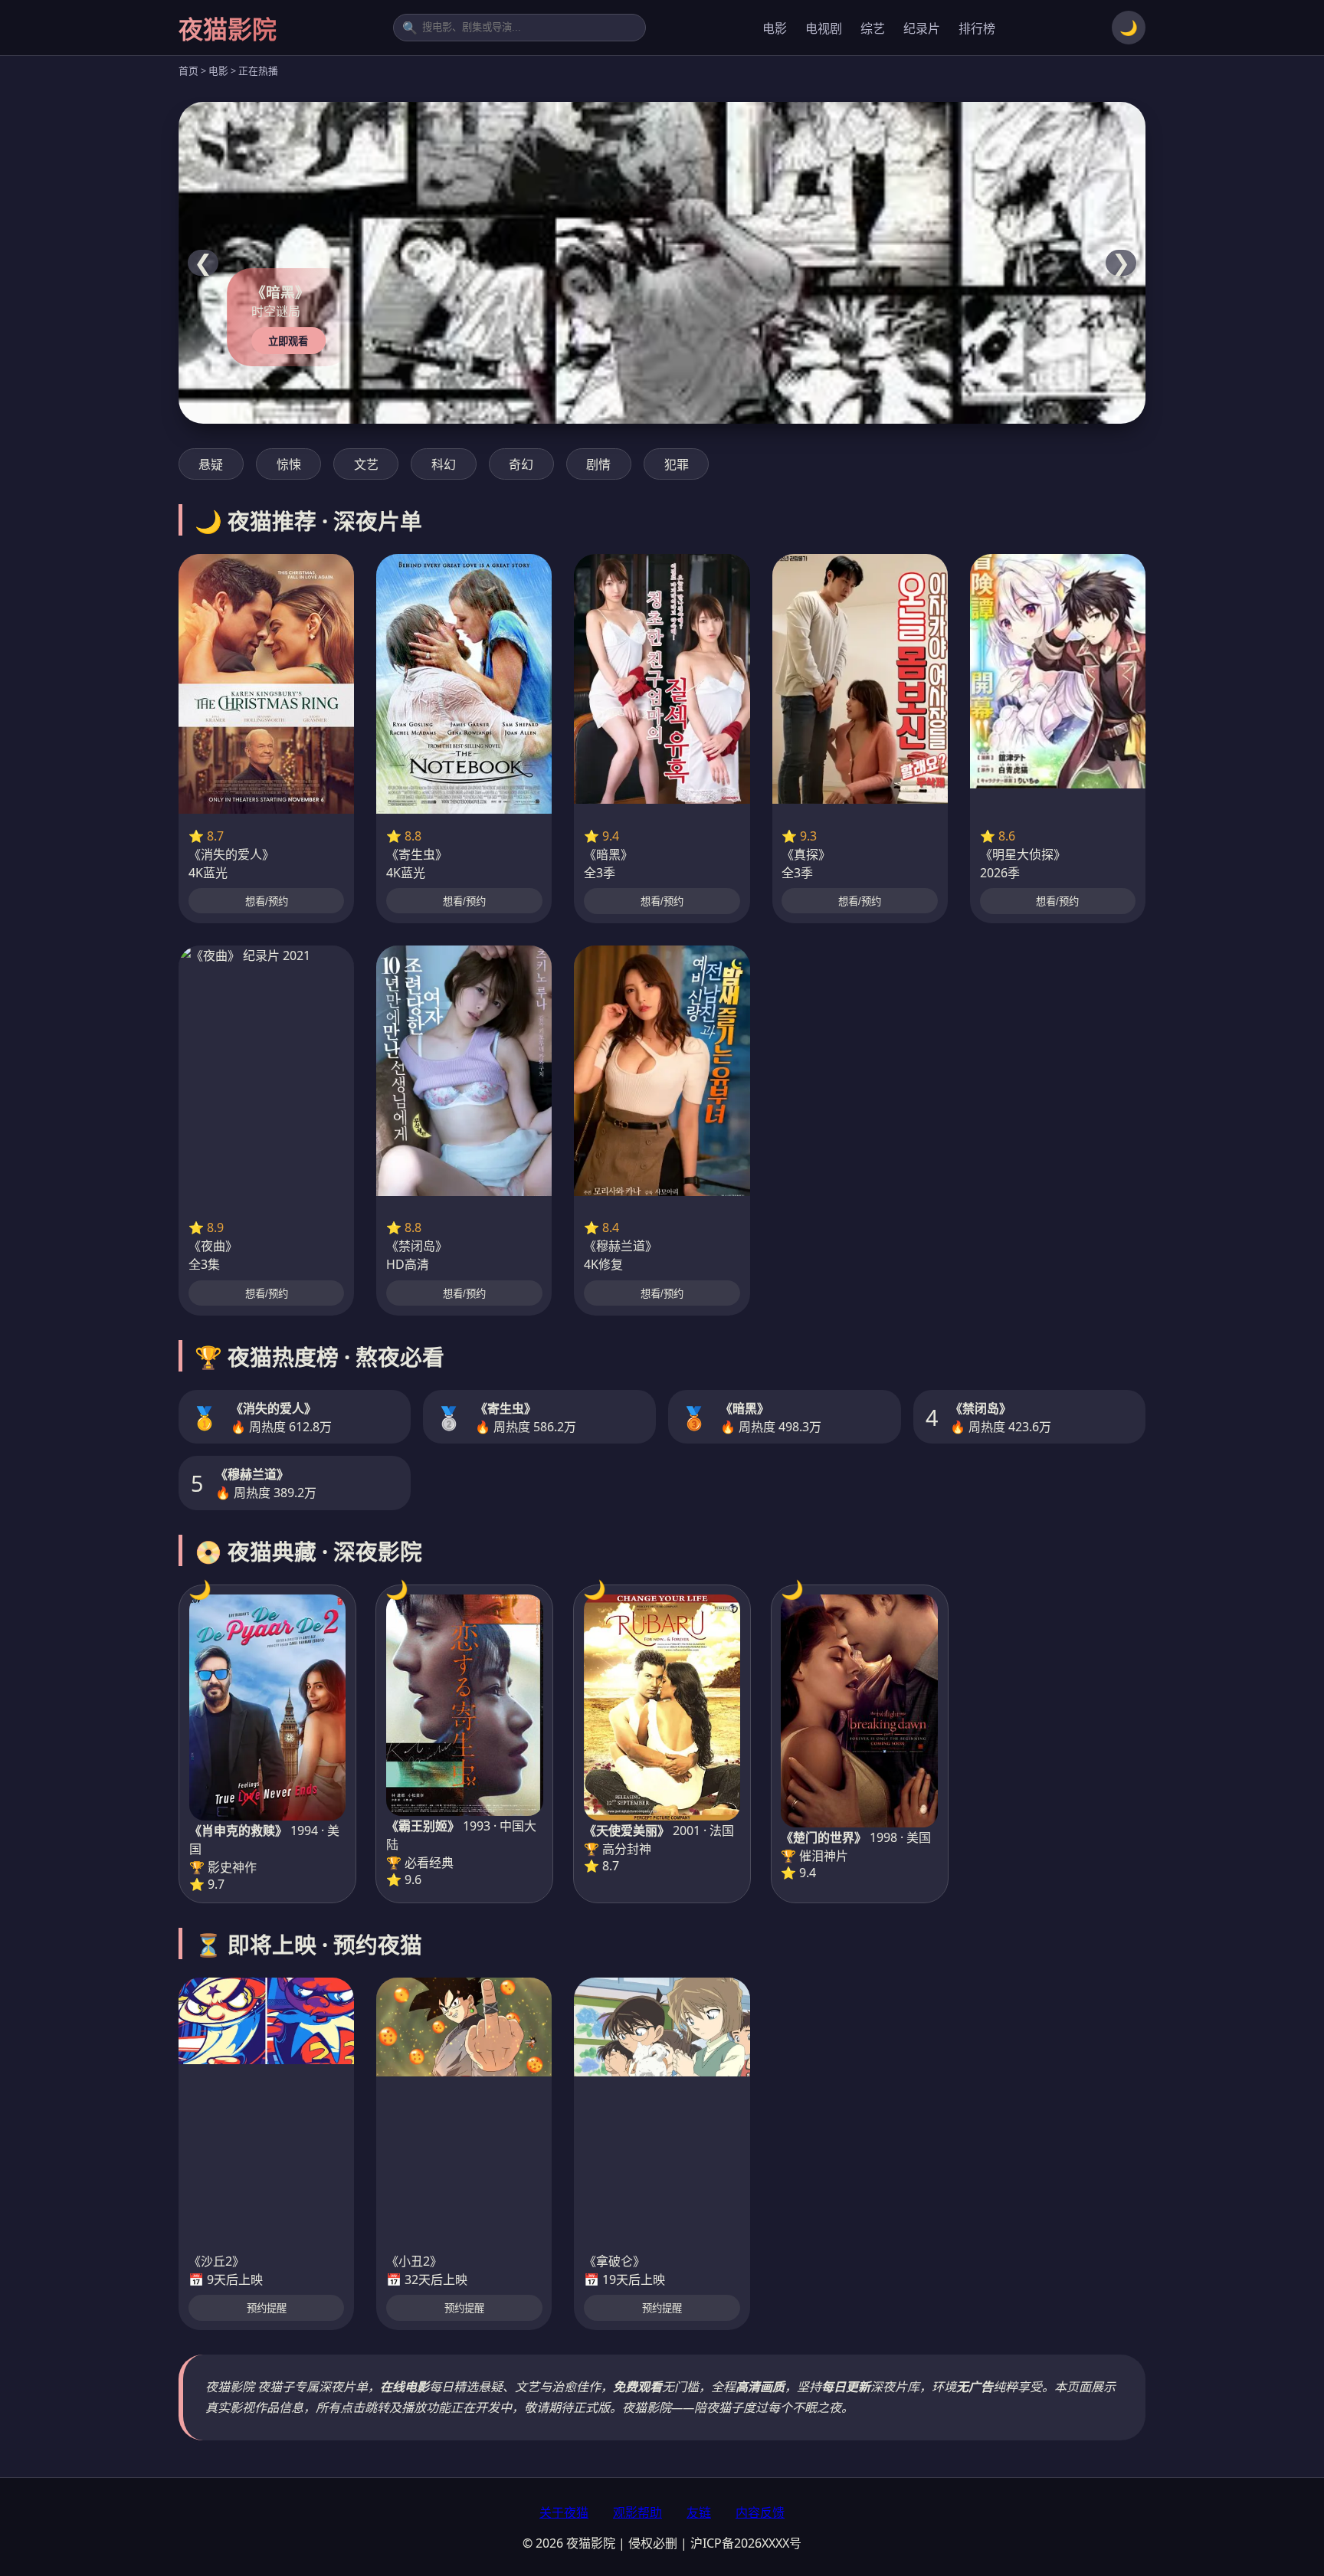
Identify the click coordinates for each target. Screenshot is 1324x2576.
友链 (699, 2512)
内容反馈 (760, 2512)
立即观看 (288, 341)
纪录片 (922, 28)
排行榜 (977, 28)
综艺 (873, 28)
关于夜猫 (564, 2512)
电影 (775, 28)
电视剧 (824, 28)
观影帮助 (637, 2512)
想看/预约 (267, 901)
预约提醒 (267, 2308)
